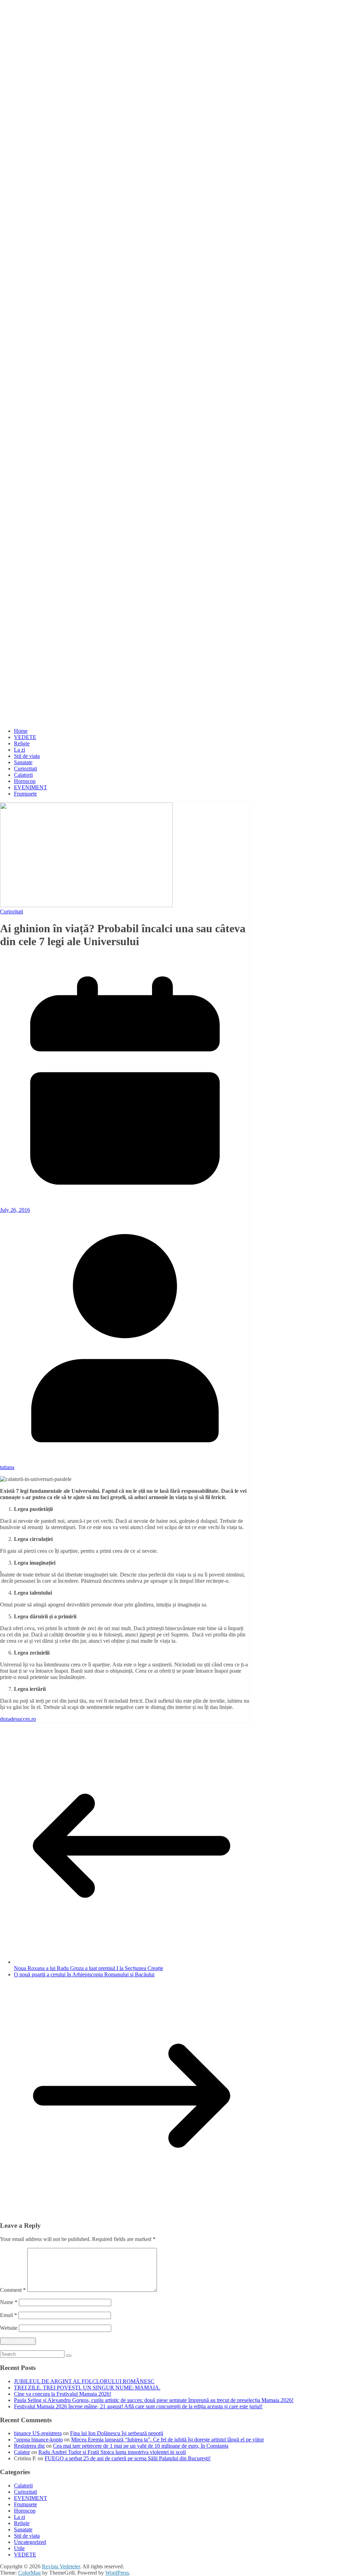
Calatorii (23, 775)
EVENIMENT (31, 787)
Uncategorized (30, 2542)
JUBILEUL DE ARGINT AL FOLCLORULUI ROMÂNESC (84, 2381)
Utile (19, 2548)
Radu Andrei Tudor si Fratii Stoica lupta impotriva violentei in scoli (112, 2452)
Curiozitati (25, 769)
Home (21, 731)
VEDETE (25, 737)
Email (9, 2315)
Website (9, 2328)
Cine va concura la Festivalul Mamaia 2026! (63, 2394)
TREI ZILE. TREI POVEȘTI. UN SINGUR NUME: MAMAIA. (87, 2388)
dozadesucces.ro (18, 1719)
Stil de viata (27, 756)
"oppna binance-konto (38, 2440)
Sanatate (23, 762)
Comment (13, 2290)
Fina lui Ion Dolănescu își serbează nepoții (117, 2433)
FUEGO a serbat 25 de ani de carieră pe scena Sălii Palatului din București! (128, 2458)
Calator (22, 2452)
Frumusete (25, 794)
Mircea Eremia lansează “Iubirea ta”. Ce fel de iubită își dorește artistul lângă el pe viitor (168, 2440)
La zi (20, 750)
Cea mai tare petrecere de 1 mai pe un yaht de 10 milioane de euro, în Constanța (141, 2446)
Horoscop (25, 781)
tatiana (7, 1467)
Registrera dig (29, 2446)
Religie (22, 743)
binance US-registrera (38, 2433)
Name (9, 2302)
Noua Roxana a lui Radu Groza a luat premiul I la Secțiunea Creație (89, 1968)
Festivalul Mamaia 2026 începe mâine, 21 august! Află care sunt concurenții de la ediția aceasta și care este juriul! (138, 2406)
